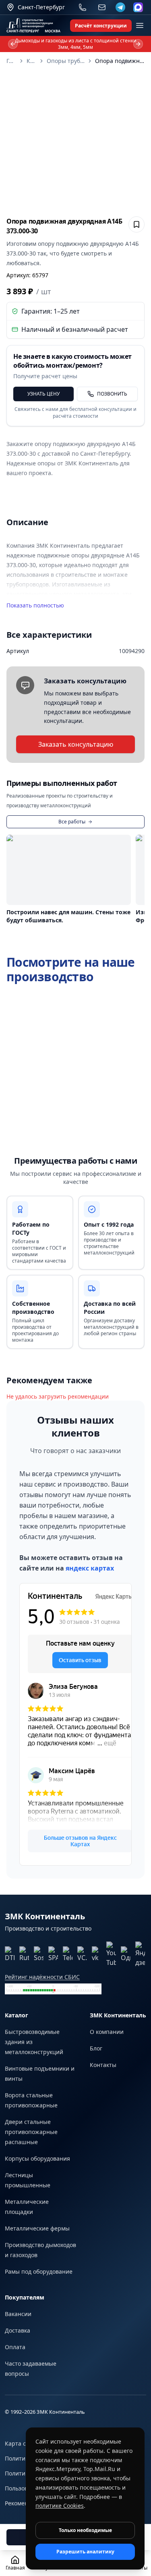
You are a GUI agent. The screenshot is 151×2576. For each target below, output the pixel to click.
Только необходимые (85, 2530)
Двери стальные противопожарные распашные (31, 2132)
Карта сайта (22, 2443)
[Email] (102, 7)
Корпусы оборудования (37, 2158)
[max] (138, 7)
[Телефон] (83, 7)
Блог (96, 2048)
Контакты (103, 2065)
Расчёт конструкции (101, 26)
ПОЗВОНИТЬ (112, 394)
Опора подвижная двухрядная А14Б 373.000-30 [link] (120, 61)
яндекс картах (90, 1568)
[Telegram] (120, 7)
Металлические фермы (37, 2228)
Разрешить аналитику (85, 2552)
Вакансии (18, 2314)
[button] (75, 141)
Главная (11, 61)
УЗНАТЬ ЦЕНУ (43, 394)
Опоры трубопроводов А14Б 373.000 (66, 61)
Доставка (18, 2330)
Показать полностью (35, 605)
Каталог (31, 61)
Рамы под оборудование (39, 2271)
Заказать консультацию (76, 744)
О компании (107, 2032)
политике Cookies (60, 2506)
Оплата (15, 2347)
